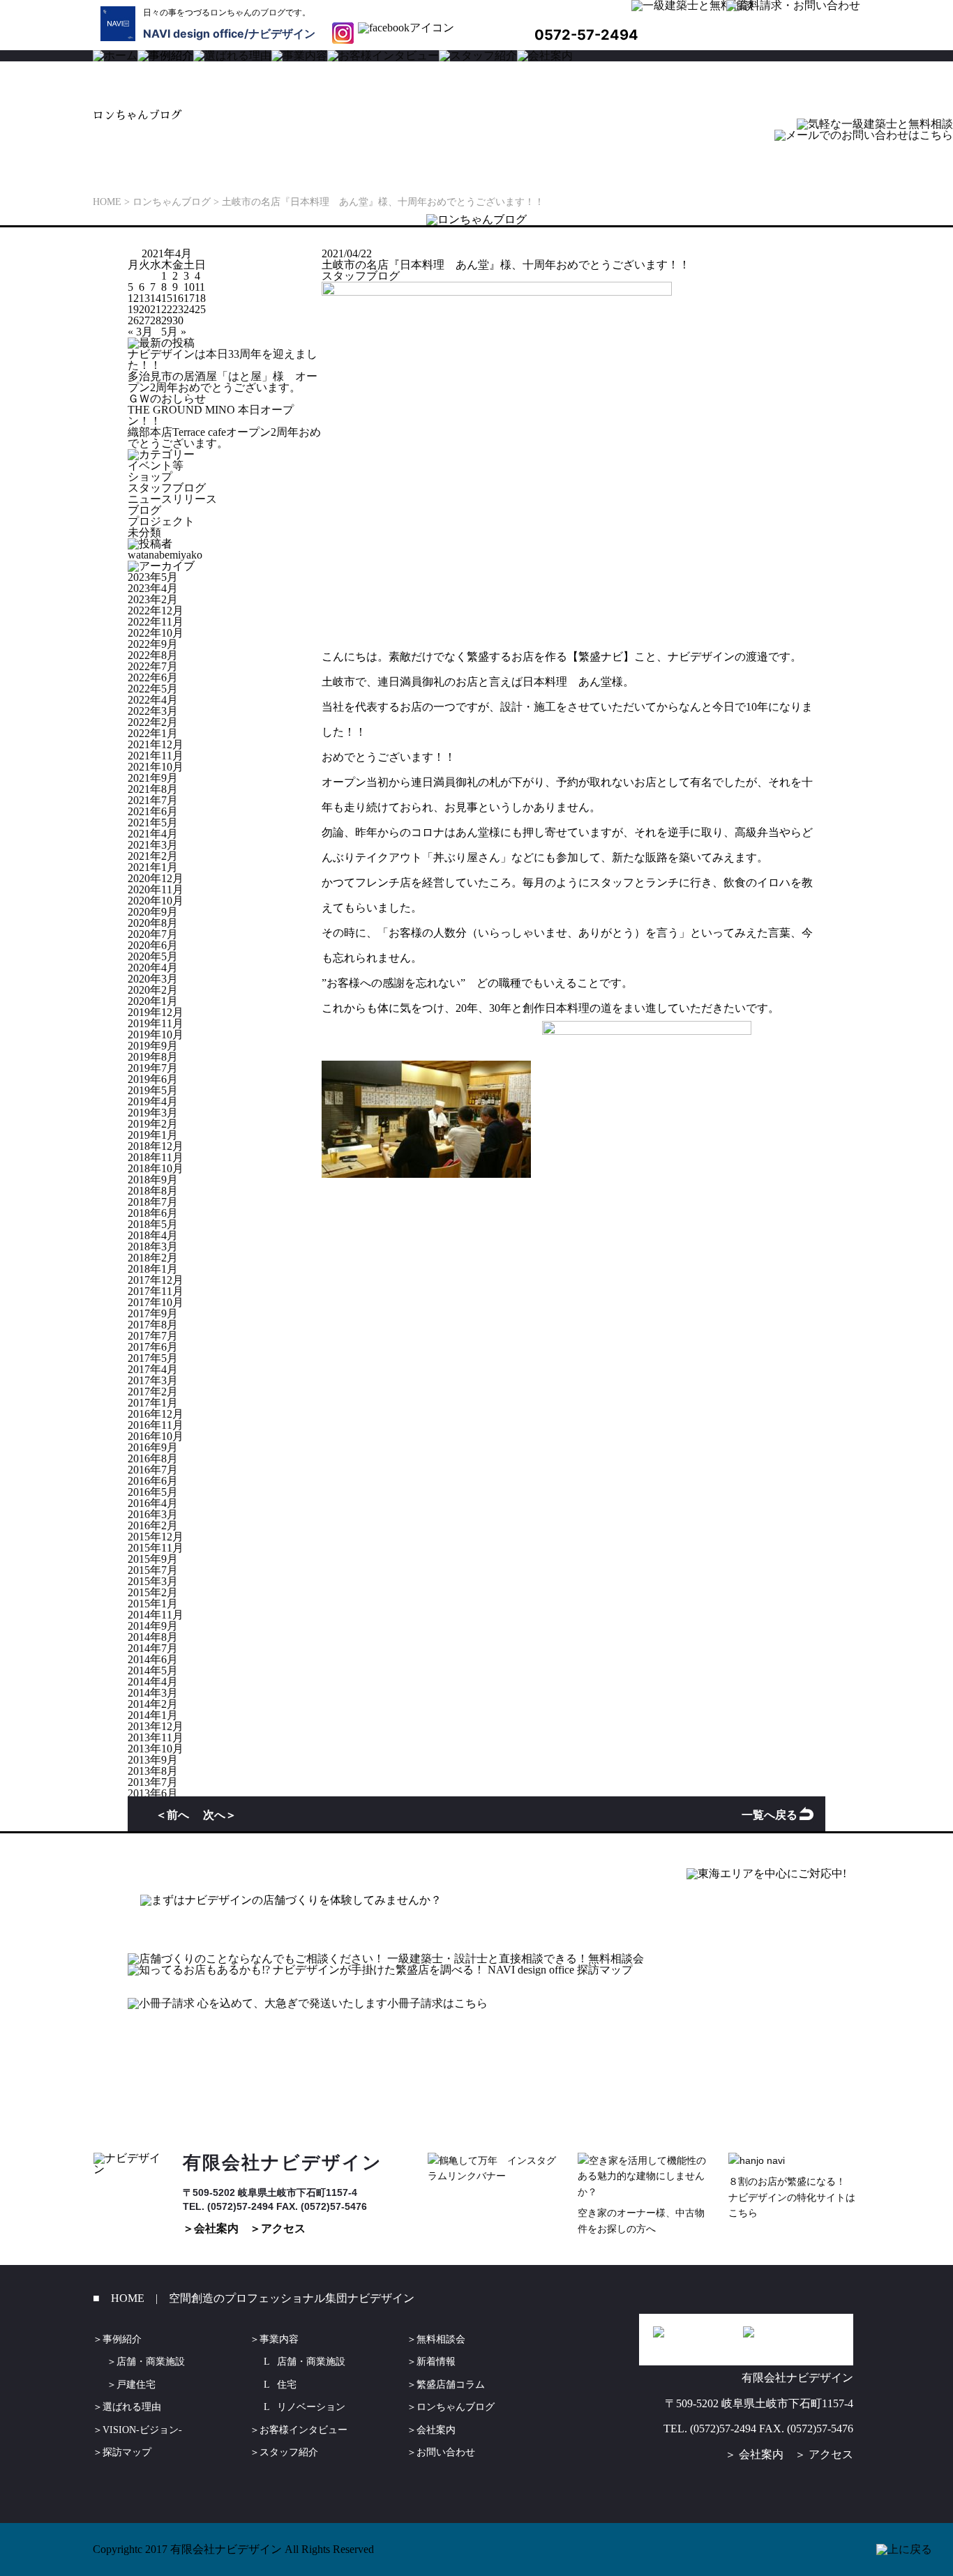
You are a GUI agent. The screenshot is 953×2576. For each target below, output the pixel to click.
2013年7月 (153, 1782)
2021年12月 (156, 744)
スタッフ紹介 (289, 2452)
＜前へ (172, 1814)
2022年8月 (153, 655)
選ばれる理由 (132, 2407)
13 (144, 298)
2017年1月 (153, 1403)
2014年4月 (153, 1682)
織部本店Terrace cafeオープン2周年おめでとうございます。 (224, 438)
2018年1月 (153, 1269)
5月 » (174, 332)
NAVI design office (194, 33)
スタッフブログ (167, 488)
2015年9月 (153, 1559)
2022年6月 (153, 677)
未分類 (144, 532)
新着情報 (436, 2362)
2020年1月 (153, 1001)
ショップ (150, 477)
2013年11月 (156, 1737)
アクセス (831, 2454)
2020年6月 (153, 945)
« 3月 (140, 332)
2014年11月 (156, 1615)
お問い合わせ (446, 2452)
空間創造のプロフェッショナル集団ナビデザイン (292, 2298)
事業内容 (279, 2339)
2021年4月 (153, 834)
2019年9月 (153, 1046)
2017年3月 (153, 1380)
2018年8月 (153, 1191)
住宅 (287, 2385)
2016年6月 (153, 1481)
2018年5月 (153, 1224)
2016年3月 (153, 1514)
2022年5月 (153, 689)
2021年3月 (153, 845)
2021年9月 (153, 778)
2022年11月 (156, 622)
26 (133, 320)
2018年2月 (153, 1258)
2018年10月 (156, 1168)
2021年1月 (153, 867)
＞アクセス (278, 2228)
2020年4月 (153, 968)
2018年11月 (156, 1157)
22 (167, 309)
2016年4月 (153, 1503)
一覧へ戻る (770, 1814)
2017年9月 (153, 1313)
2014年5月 (153, 1670)
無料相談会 (441, 2339)
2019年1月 (153, 1135)
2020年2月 (153, 990)
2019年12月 (156, 1012)
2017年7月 (153, 1336)
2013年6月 (153, 1793)
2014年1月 (153, 1715)
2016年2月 (153, 1525)
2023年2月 (153, 599)
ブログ (144, 510)
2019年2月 (153, 1124)
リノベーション (311, 2407)
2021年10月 (156, 767)
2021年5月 (153, 823)
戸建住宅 (136, 2385)
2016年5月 (153, 1492)
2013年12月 (156, 1726)
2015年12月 (156, 1537)
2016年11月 (156, 1425)
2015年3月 (153, 1581)
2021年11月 (156, 756)
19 (133, 309)
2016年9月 (153, 1447)
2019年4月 (153, 1101)
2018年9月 (153, 1180)
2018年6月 (153, 1213)
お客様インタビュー (303, 2430)
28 (156, 320)
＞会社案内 (211, 2228)
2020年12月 (156, 878)
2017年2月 (153, 1392)
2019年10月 (156, 1035)
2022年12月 (156, 611)
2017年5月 (153, 1358)
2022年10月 (156, 633)
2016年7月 (153, 1470)
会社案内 (436, 2430)
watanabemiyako (165, 555)
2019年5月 (153, 1090)
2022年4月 (153, 700)
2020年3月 (153, 979)
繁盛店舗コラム (451, 2385)
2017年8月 (153, 1325)
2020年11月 (156, 889)
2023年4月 (153, 588)
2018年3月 (153, 1247)
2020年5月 (153, 956)
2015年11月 (156, 1548)
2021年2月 (153, 856)
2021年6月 (153, 811)
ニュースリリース (172, 499)
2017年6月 (153, 1347)
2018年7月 (153, 1202)
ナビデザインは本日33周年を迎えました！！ (223, 359)
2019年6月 (153, 1079)
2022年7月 (153, 666)
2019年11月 (156, 1023)
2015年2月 (153, 1592)
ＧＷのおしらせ (167, 399)
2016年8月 (153, 1459)
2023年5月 (153, 577)
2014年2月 (153, 1704)
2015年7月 (153, 1570)
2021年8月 (153, 789)
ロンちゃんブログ (456, 2407)
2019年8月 (153, 1057)
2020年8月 (153, 923)
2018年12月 (156, 1146)
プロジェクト (161, 521)
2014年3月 (153, 1693)
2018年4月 (153, 1235)
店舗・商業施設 (151, 2362)
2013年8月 (153, 1771)
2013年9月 (153, 1760)
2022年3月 (153, 711)
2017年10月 (156, 1302)
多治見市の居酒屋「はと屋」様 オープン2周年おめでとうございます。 (223, 382)
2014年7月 (153, 1648)
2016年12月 (156, 1414)
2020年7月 (153, 934)
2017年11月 (156, 1291)
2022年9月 (153, 644)
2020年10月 (156, 901)
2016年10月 (156, 1436)
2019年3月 (153, 1113)
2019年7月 (153, 1068)
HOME (128, 2298)
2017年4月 (153, 1369)
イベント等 (156, 465)
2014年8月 (153, 1637)
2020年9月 (153, 912)
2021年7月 (153, 800)
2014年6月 (153, 1659)
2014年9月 (153, 1626)
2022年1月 (153, 733)
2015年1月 (153, 1604)
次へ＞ (220, 1814)
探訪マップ (127, 2452)
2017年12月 (156, 1280)
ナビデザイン (282, 33)
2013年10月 (156, 1749)
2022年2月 (153, 722)
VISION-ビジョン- (142, 2430)
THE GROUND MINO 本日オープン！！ (211, 415)
